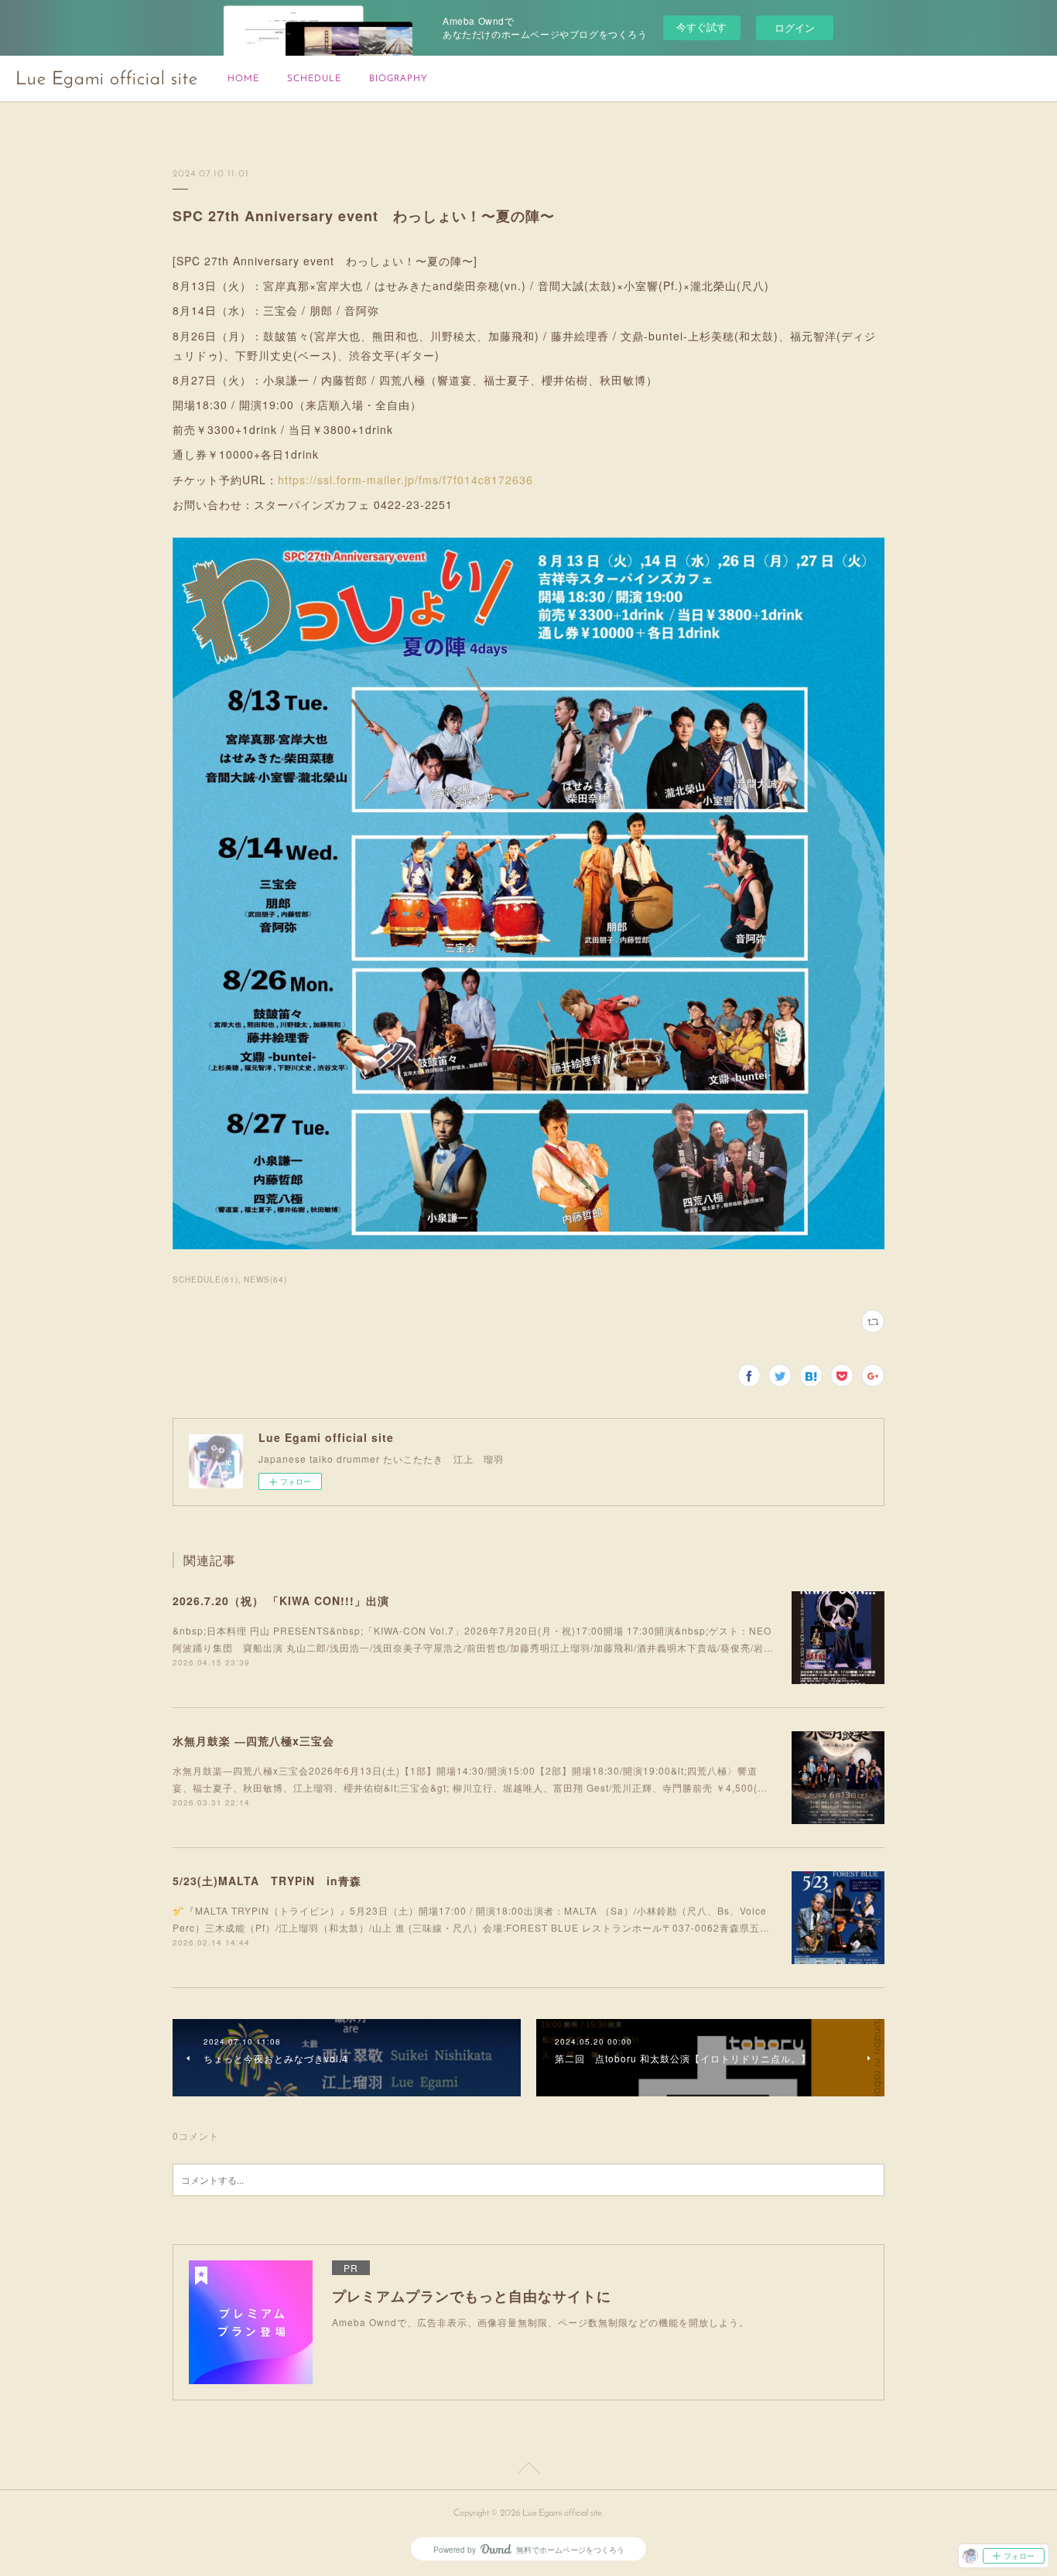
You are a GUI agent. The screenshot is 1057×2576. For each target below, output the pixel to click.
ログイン (795, 27)
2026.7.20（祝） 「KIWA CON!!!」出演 (281, 1601)
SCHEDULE (314, 79)
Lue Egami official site (107, 80)
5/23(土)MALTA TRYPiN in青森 (267, 1881)
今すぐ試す (701, 27)
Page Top (528, 2471)
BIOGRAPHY (399, 79)
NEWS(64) (265, 1279)
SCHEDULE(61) (205, 1279)
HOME (243, 79)
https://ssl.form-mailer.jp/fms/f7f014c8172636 (405, 480)
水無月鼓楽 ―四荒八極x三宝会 (253, 1741)
